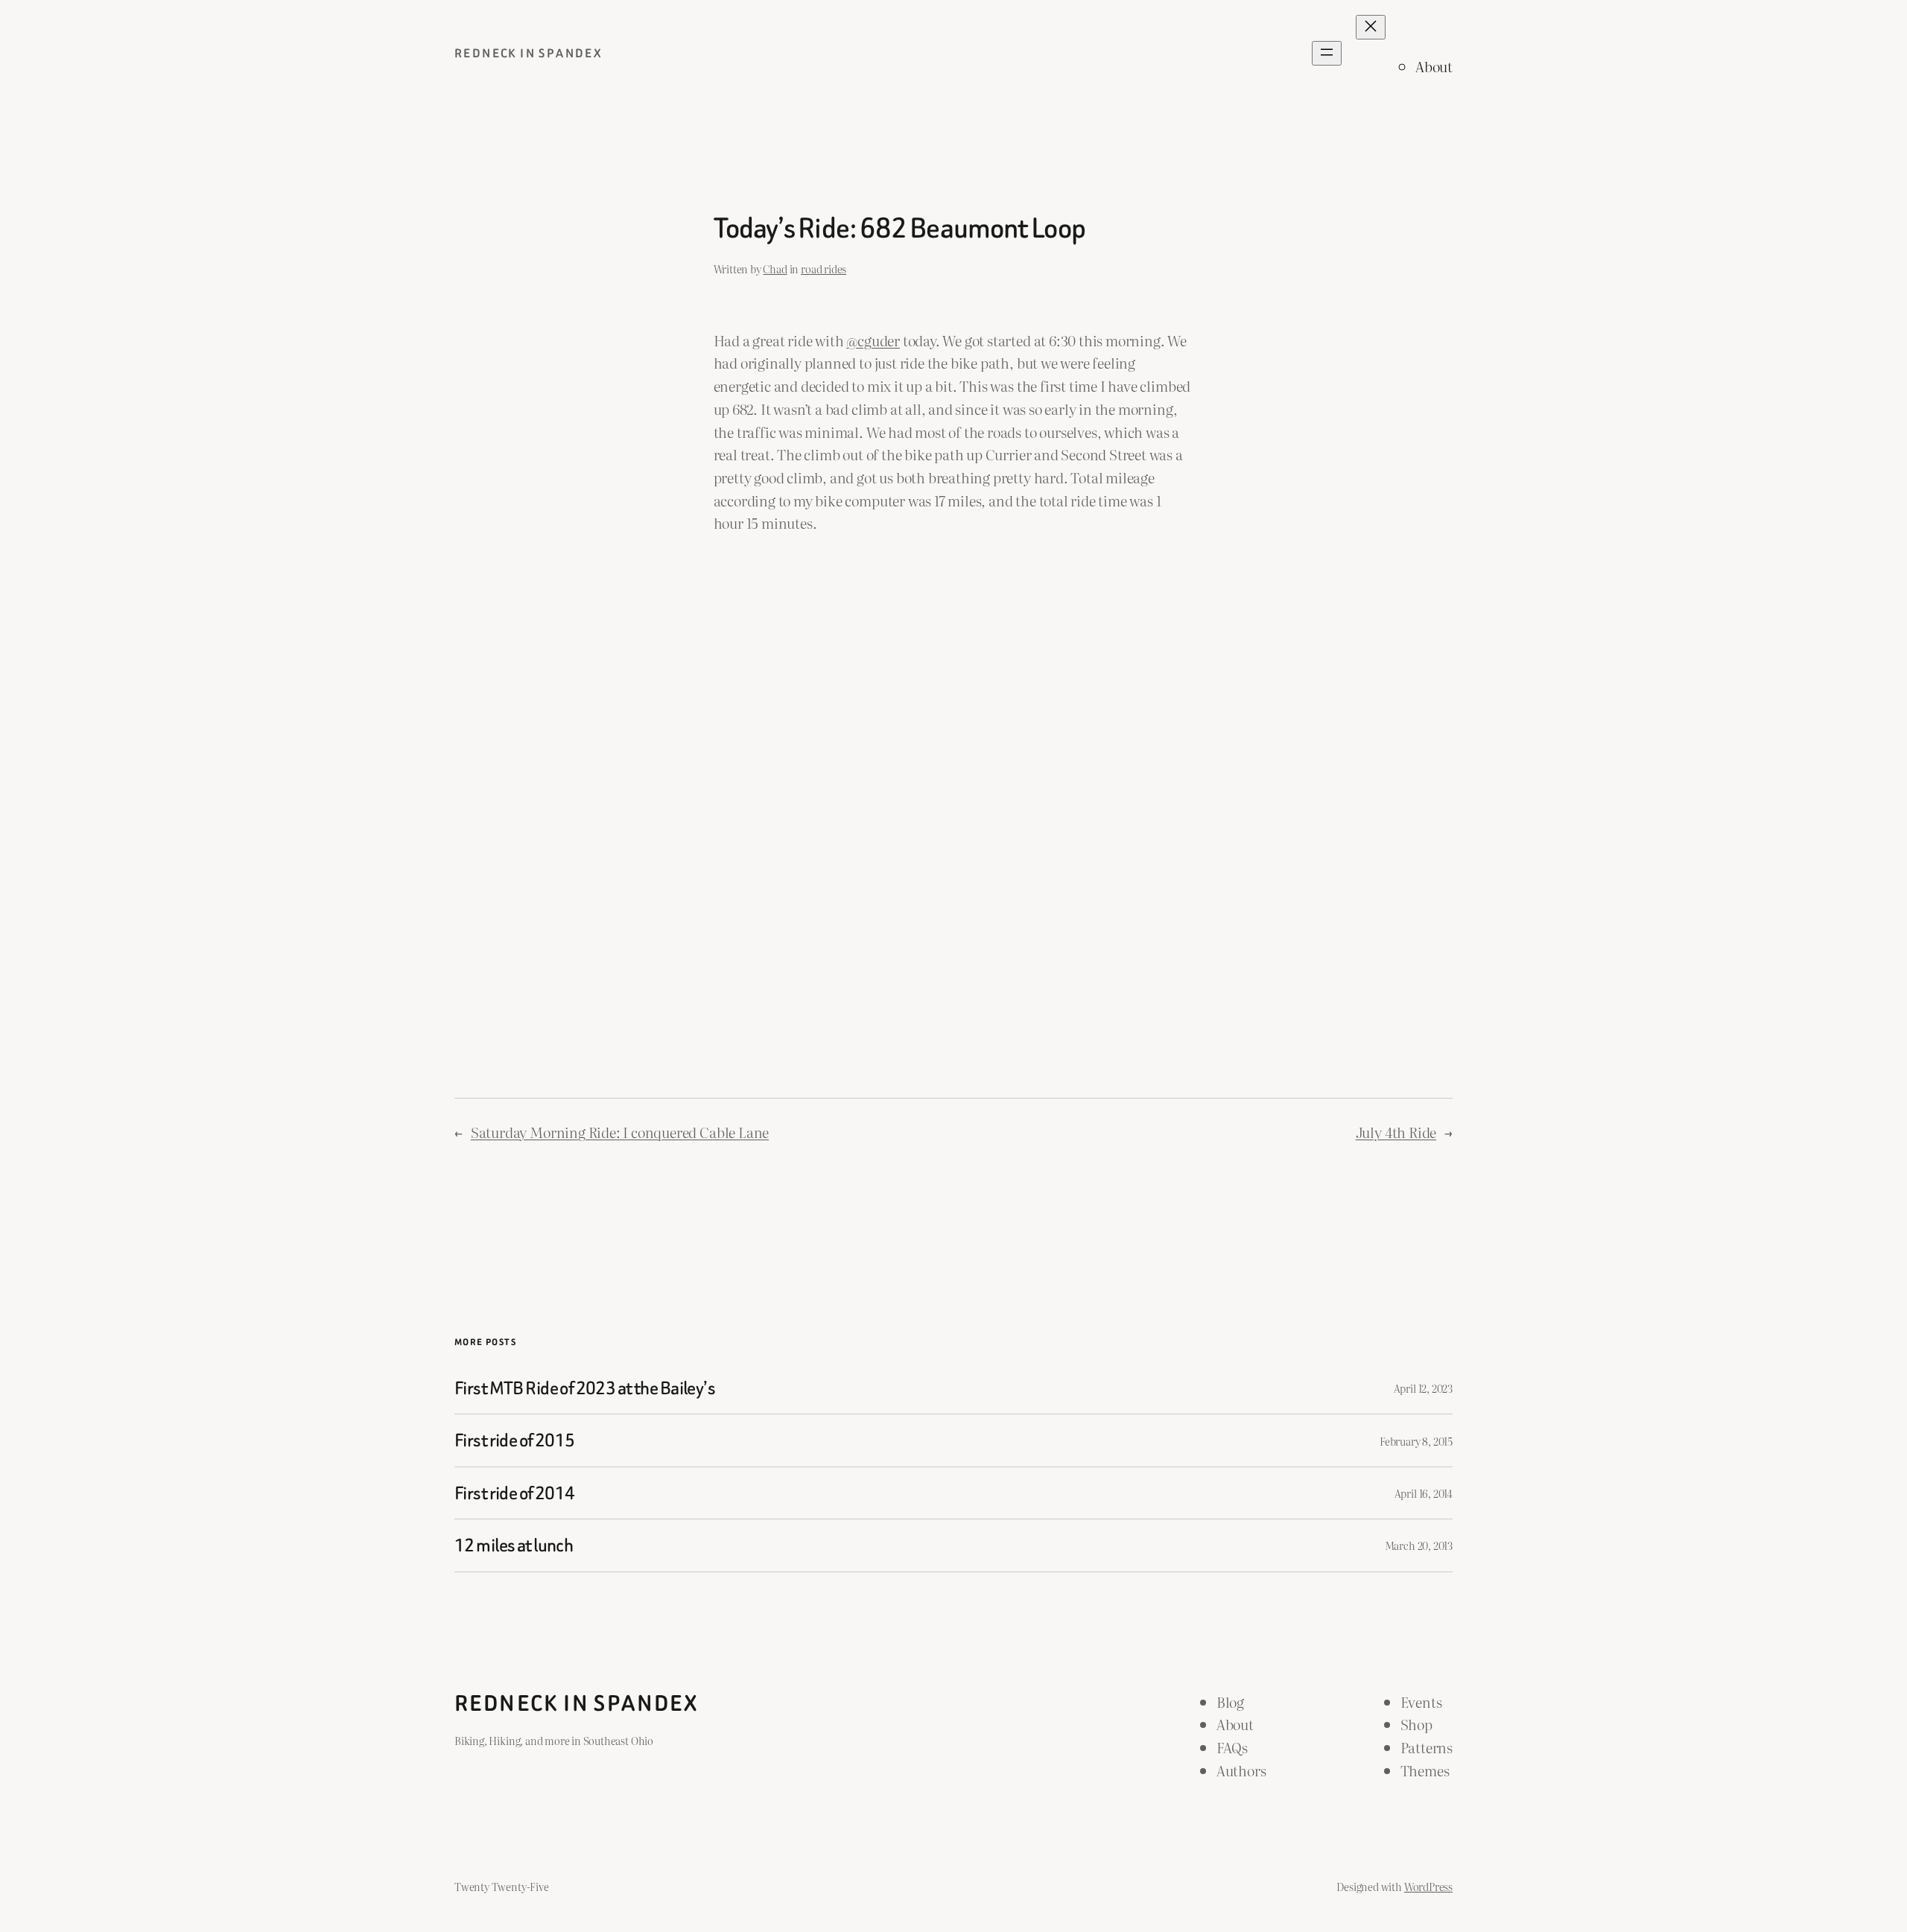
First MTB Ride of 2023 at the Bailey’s (585, 1388)
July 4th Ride (1396, 1132)
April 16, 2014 (1424, 1493)
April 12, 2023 (1423, 1388)
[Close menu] (1371, 27)
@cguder (873, 340)
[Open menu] (1327, 53)
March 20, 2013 (1419, 1545)
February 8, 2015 (1416, 1441)
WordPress (1428, 1886)
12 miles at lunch (514, 1545)
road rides (824, 268)
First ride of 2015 (515, 1440)
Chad (775, 268)
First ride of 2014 (515, 1493)
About (1434, 66)
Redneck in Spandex (529, 53)
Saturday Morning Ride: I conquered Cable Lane (620, 1132)
